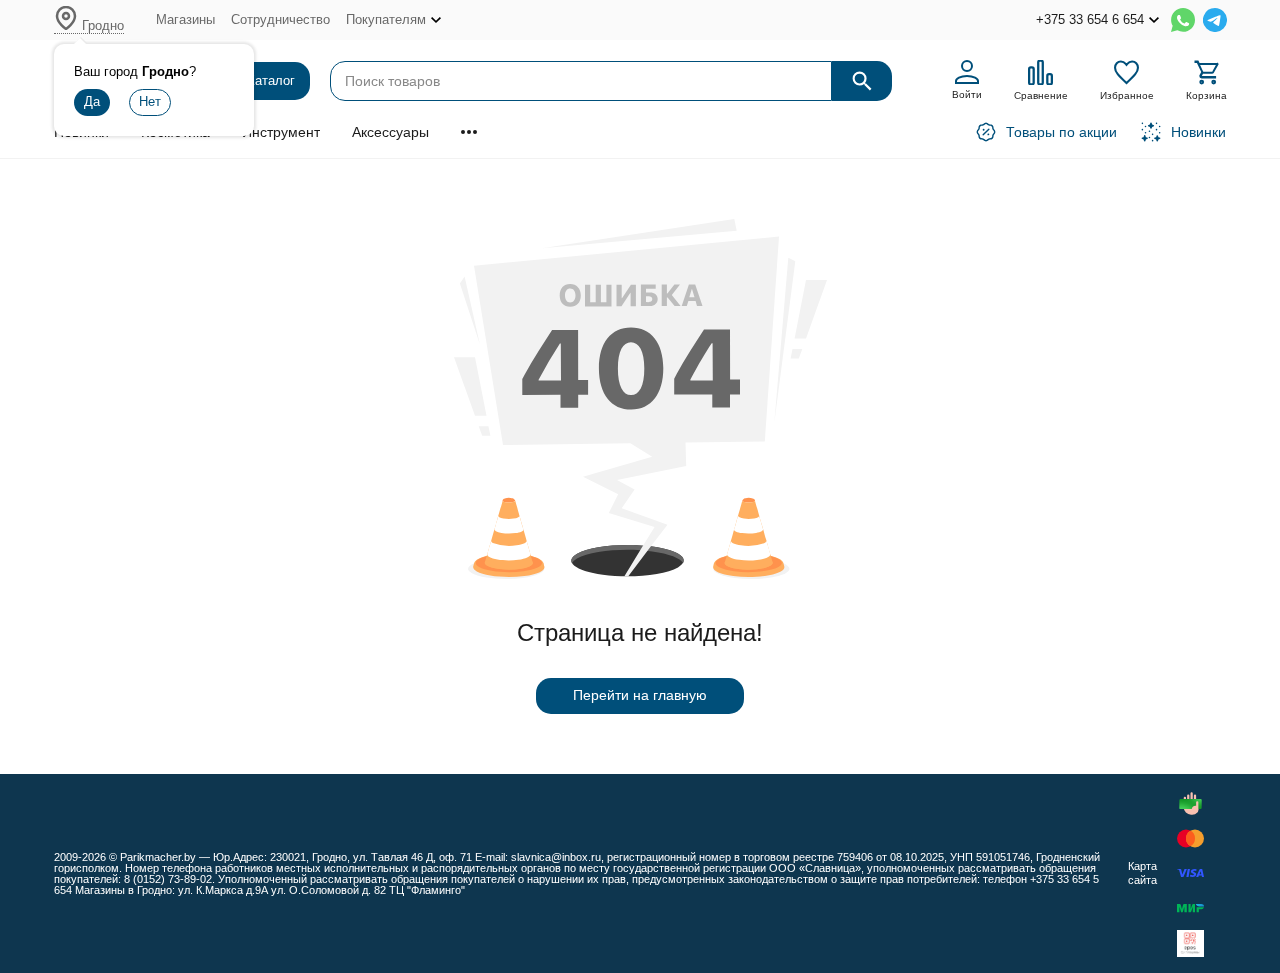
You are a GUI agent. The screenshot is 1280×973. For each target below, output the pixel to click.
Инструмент (281, 132)
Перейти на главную (640, 695)
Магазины (185, 19)
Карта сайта (1142, 872)
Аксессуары (390, 132)
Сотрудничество (280, 19)
